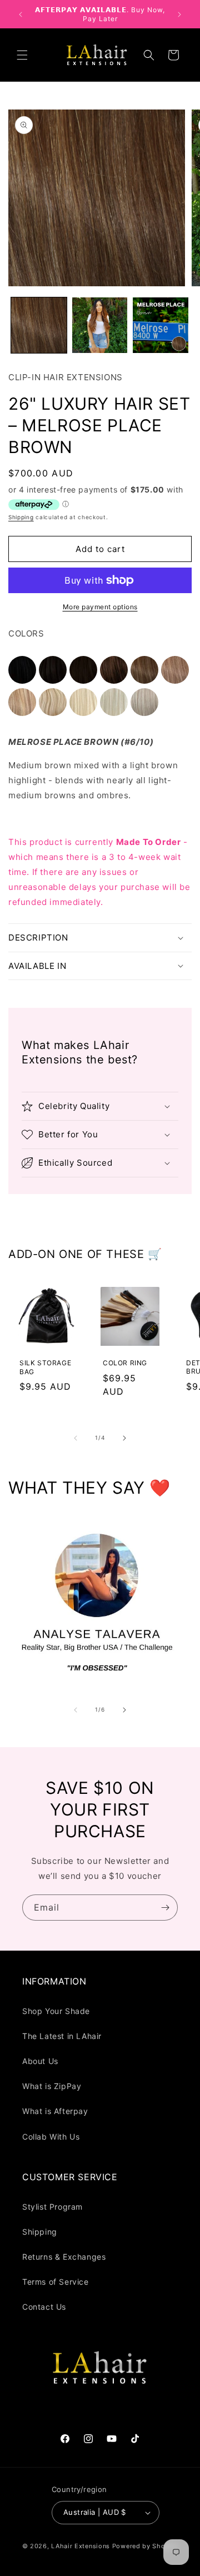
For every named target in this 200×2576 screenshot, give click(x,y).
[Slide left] (76, 1438)
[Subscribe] (165, 1908)
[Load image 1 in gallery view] (39, 325)
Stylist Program (52, 2207)
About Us (40, 2061)
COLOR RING (125, 1363)
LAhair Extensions (81, 2546)
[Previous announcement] (21, 14)
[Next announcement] (179, 14)
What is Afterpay (55, 2111)
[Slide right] (124, 1438)
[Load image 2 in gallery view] (100, 325)
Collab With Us (51, 2137)
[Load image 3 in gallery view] (161, 325)
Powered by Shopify (145, 2546)
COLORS (26, 633)
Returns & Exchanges (64, 2257)
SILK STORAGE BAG (45, 1367)
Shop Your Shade (56, 2011)
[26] (24, 681)
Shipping (21, 517)
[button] (22, 55)
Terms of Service (56, 2282)
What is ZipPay (52, 2086)
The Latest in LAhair (62, 2036)
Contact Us (44, 2307)
